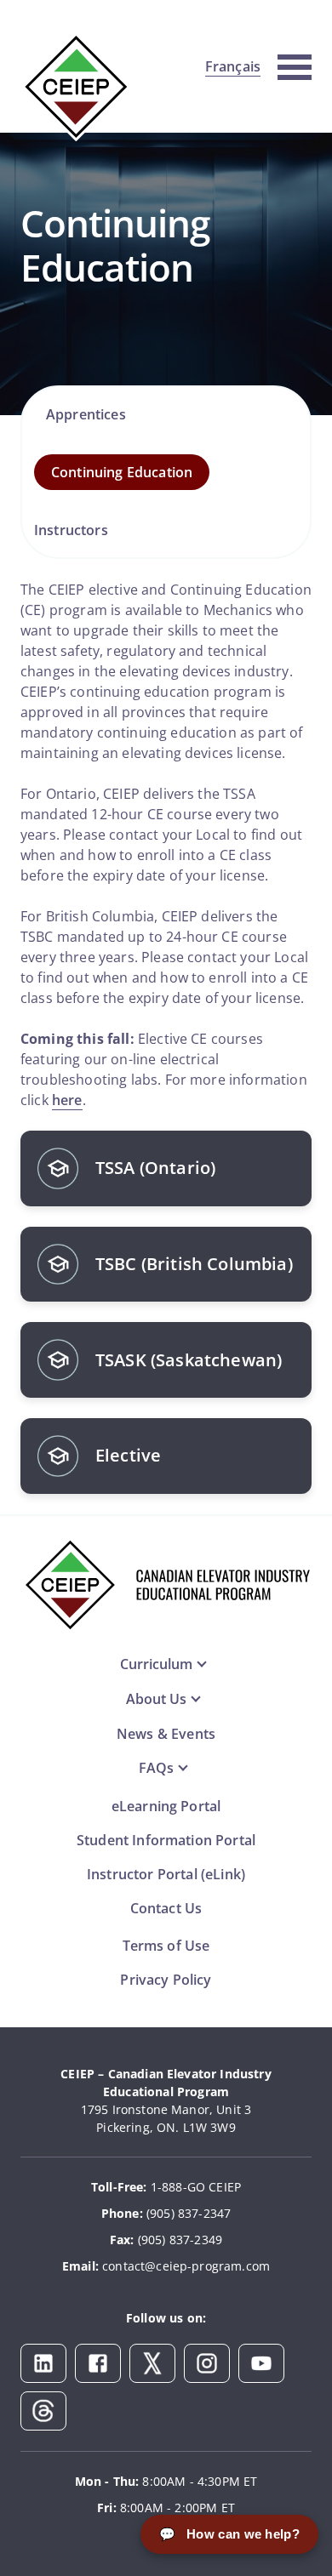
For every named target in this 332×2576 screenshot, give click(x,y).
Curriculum (156, 1664)
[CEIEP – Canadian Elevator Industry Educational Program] (76, 86)
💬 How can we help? (229, 2534)
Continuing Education (122, 472)
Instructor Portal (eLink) (166, 1874)
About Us (156, 1699)
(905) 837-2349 (180, 2240)
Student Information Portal (166, 1840)
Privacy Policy (166, 1980)
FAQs (156, 1768)
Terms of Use (166, 1946)
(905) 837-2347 (189, 2213)
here (67, 1100)
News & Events (166, 1734)
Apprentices (86, 414)
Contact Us (166, 1908)
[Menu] (295, 65)
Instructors (71, 530)
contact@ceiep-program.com (186, 2266)
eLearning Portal (166, 1806)
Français (233, 66)
